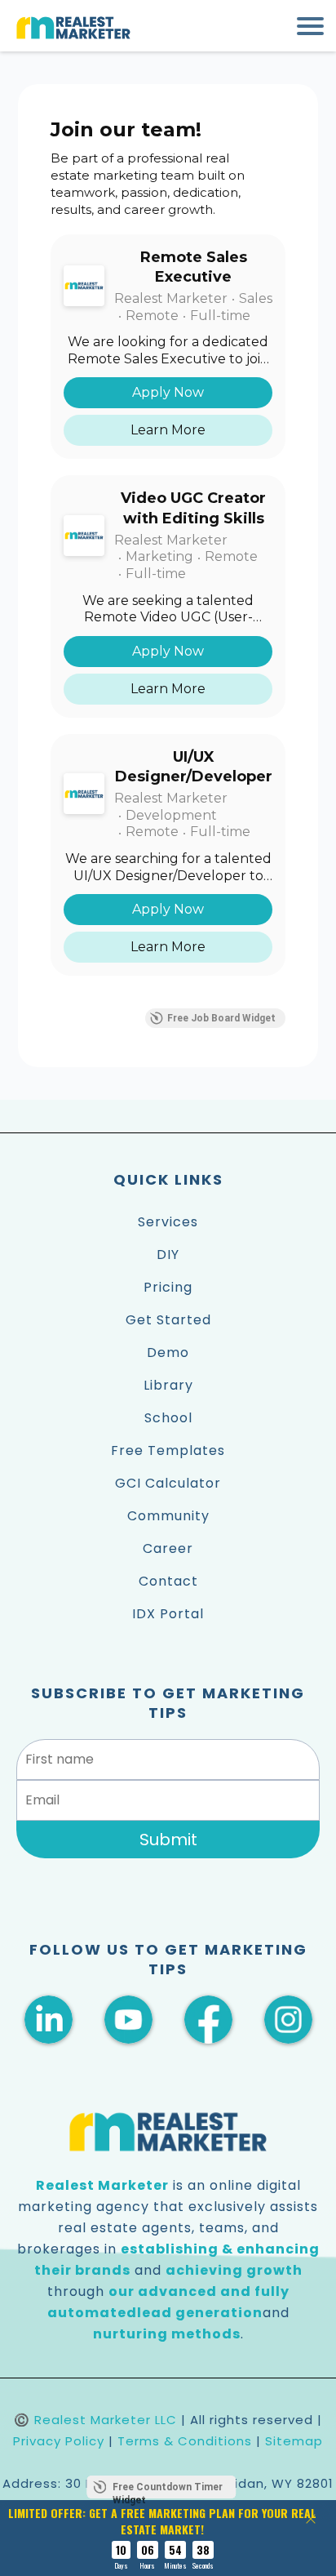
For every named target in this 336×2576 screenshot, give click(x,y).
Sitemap (294, 2441)
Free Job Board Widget (221, 1018)
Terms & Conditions (185, 2441)
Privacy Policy (59, 2441)
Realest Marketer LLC (106, 2420)
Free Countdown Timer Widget (168, 2490)
